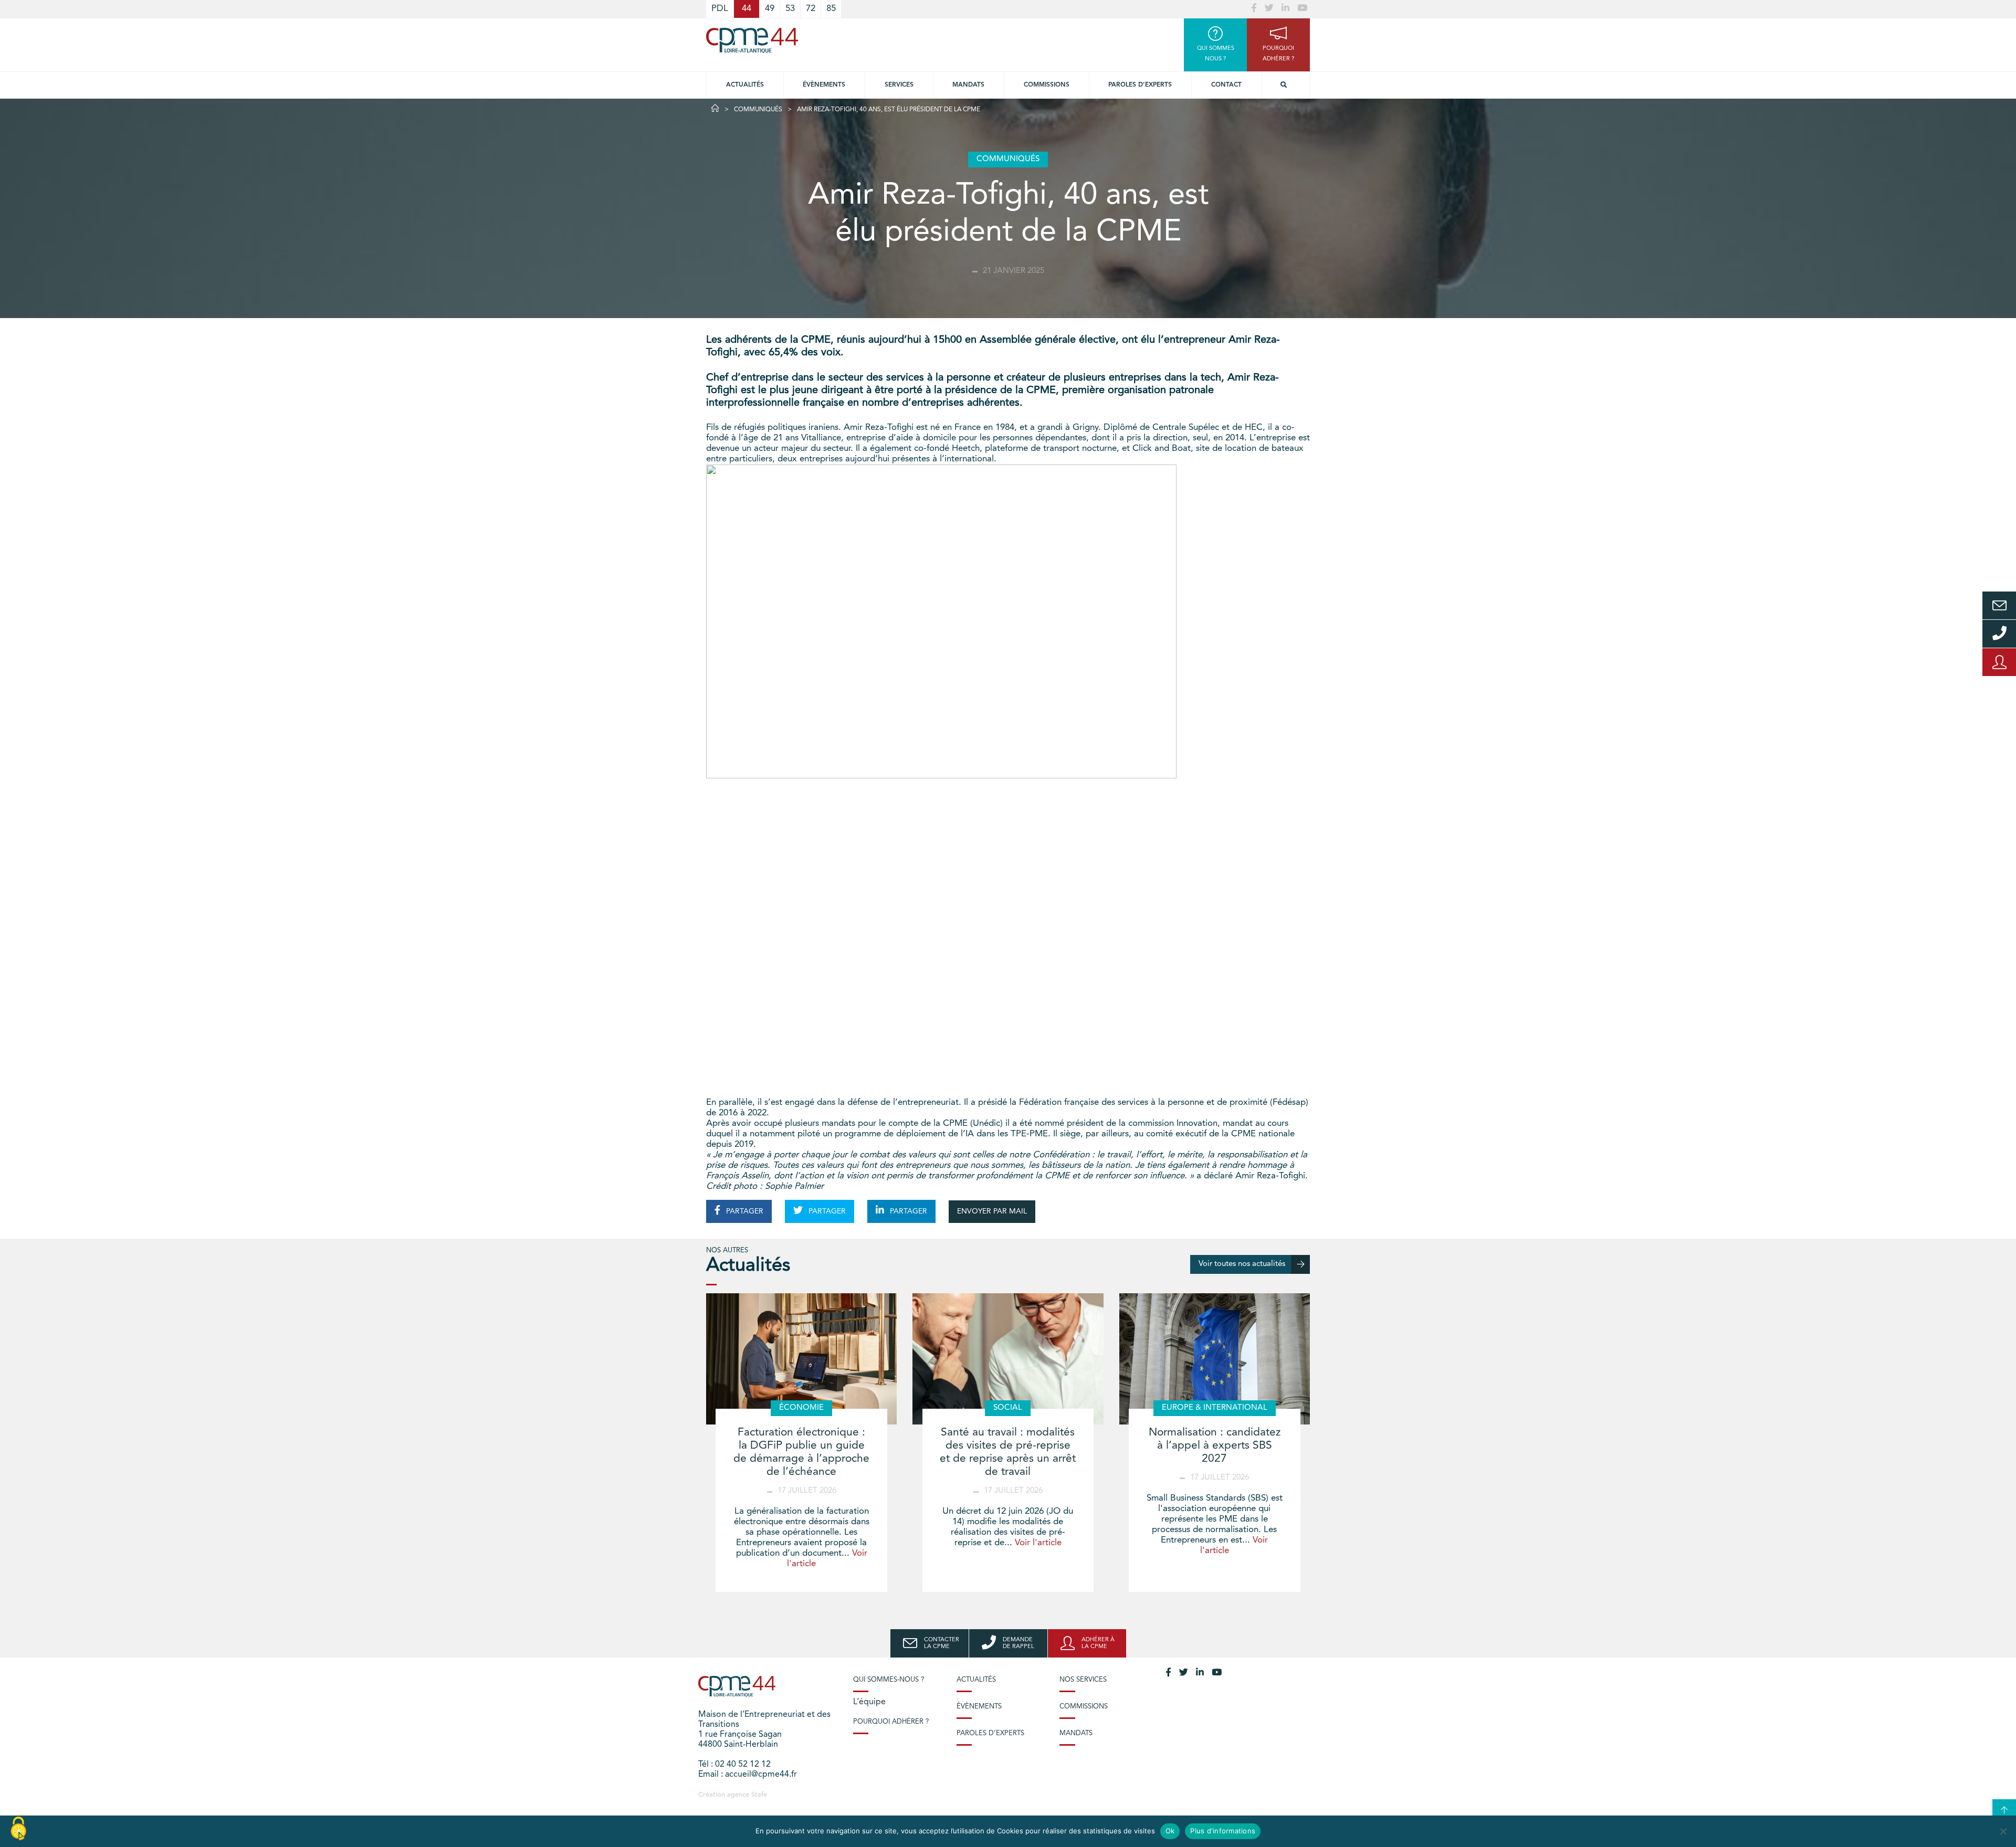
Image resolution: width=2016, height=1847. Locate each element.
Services (899, 85)
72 (811, 9)
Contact (1226, 85)
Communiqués (758, 110)
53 (790, 9)
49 (770, 9)
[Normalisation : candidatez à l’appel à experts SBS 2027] (1215, 1359)
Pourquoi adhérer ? (891, 1722)
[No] (2003, 1831)
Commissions (1047, 85)
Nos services (1083, 1680)
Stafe (759, 1795)
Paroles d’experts (1140, 85)
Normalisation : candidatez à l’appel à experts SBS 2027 (1215, 1446)
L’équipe (869, 1702)
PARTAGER (744, 1211)
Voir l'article (1038, 1543)
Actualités (745, 85)
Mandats (968, 85)
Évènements (824, 85)
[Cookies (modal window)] (18, 1829)
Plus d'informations (1223, 1831)
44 (747, 9)
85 (831, 9)
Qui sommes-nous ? (889, 1680)
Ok (1170, 1831)
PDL (720, 9)
